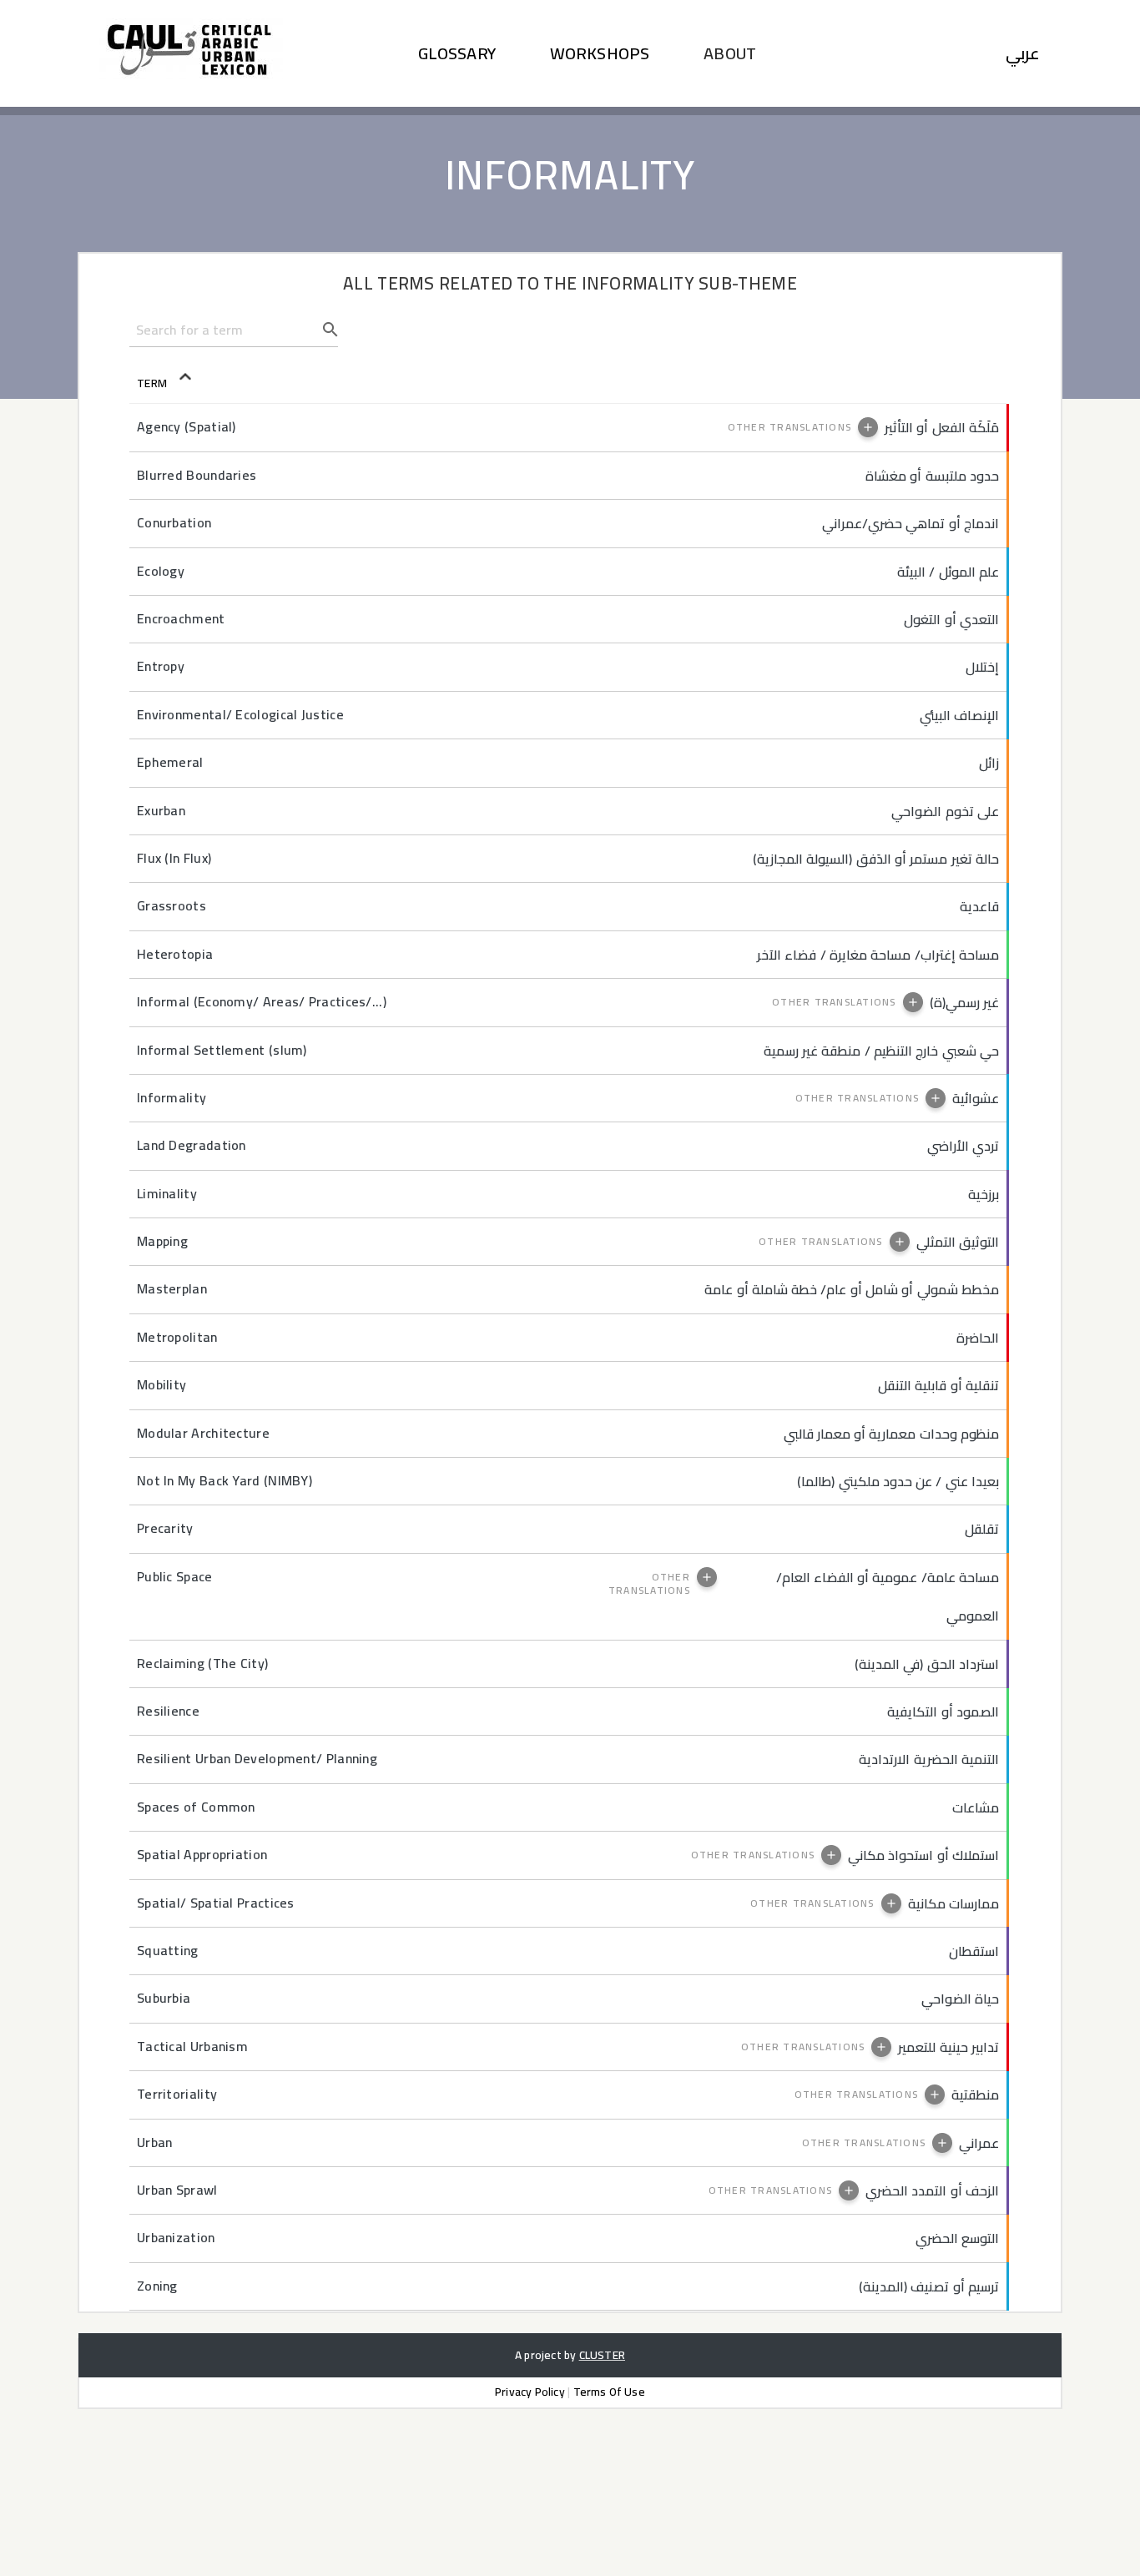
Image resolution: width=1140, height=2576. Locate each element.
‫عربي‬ (1023, 53)
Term (170, 383)
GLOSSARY (457, 53)
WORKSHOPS (600, 53)
